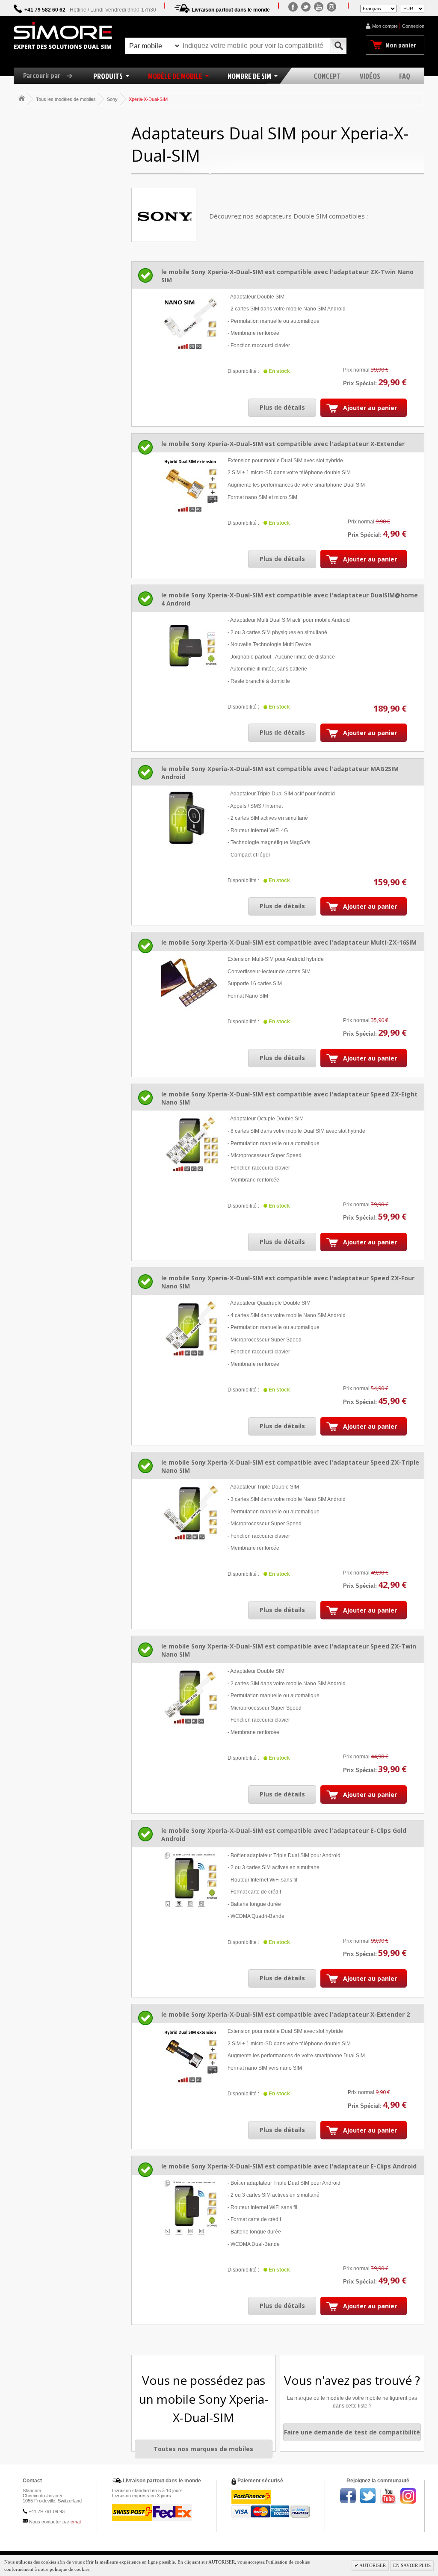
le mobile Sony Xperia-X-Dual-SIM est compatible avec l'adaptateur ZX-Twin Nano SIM (287, 276)
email (76, 2522)
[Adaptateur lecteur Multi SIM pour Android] (190, 984)
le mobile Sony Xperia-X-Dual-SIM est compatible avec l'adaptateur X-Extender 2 (286, 2014)
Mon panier (401, 45)
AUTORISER (372, 2565)
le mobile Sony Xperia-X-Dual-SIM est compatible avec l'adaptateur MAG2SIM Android (280, 773)
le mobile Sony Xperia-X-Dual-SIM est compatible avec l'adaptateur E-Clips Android (289, 2166)
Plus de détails (282, 407)
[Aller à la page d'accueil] (22, 98)
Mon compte (385, 26)
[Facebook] (293, 7)
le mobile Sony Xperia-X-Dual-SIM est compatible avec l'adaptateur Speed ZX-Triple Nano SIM (290, 1466)
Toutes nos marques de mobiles (203, 2449)
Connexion (413, 26)
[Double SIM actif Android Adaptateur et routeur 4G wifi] (190, 819)
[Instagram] (331, 7)
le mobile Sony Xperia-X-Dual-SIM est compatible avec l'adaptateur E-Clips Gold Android (284, 1835)
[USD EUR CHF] (413, 8)
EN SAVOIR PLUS (412, 2565)
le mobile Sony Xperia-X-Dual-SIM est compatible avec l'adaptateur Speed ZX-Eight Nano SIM (289, 1098)
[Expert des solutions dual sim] (63, 35)
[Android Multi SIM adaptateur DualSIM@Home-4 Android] (190, 645)
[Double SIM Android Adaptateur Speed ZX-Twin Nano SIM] (190, 1696)
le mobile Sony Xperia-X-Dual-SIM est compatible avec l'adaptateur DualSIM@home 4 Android (290, 599)
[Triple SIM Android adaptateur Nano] (190, 1512)
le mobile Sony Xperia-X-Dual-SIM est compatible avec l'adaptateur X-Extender (283, 444)
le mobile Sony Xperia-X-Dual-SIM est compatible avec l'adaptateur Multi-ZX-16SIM (289, 942)
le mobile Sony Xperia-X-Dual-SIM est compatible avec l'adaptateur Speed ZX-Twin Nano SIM (289, 1650)
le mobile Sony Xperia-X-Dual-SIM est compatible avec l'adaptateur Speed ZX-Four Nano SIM (288, 1282)
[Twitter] (306, 7)
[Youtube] (319, 7)
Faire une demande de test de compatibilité (352, 2432)
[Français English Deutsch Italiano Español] (378, 8)
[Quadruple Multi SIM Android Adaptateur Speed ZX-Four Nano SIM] (190, 1328)
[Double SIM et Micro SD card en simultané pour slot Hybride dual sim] (190, 2056)
